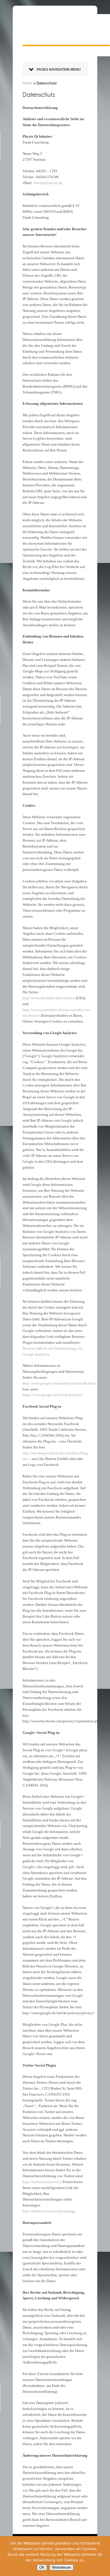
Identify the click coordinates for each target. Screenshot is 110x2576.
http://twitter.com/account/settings (49, 2211)
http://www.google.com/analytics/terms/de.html (59, 1383)
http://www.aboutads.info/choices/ (49, 998)
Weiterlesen (61, 2567)
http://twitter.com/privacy (42, 2182)
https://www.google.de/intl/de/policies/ (53, 1395)
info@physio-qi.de (48, 183)
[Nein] (103, 2556)
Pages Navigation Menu (59, 70)
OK (42, 2567)
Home (27, 83)
